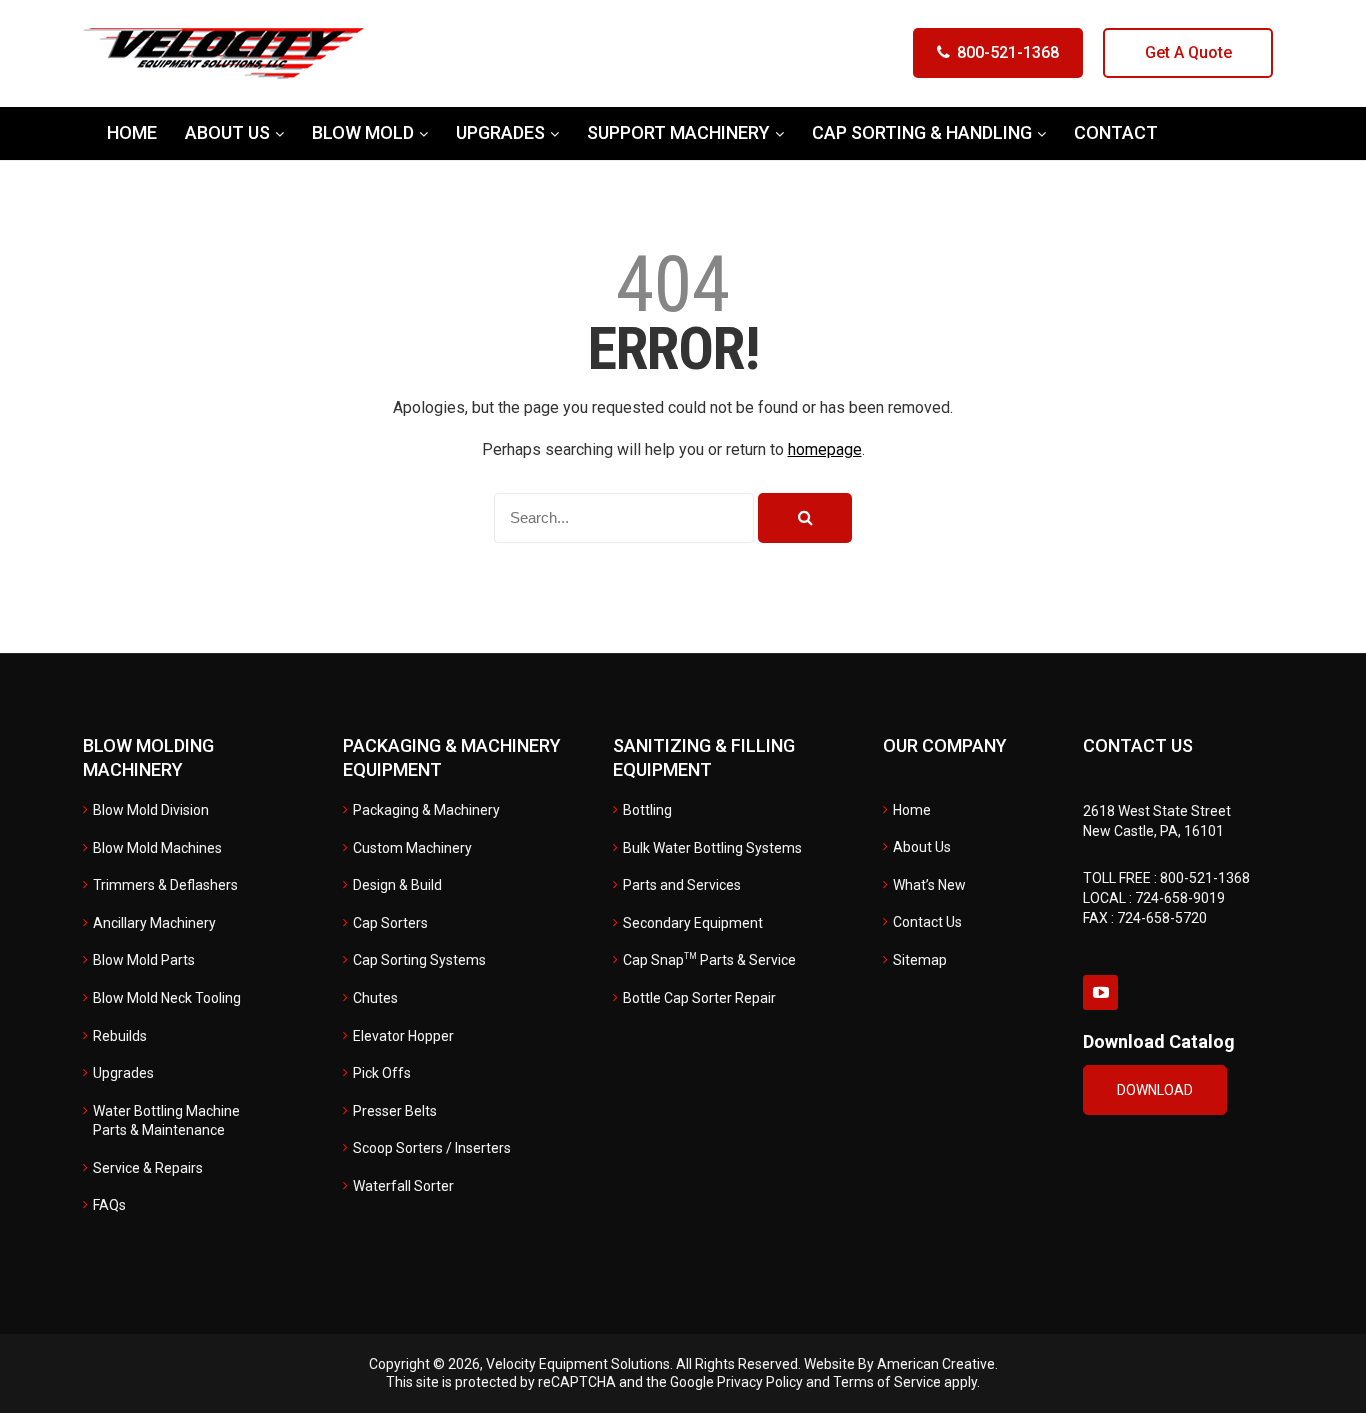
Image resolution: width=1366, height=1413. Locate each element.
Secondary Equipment (693, 923)
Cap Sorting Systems (419, 960)
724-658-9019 (1180, 898)
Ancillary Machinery (154, 923)
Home (912, 810)
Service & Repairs (148, 1168)
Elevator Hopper (403, 1036)
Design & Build (397, 885)
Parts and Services (682, 885)
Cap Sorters (390, 923)
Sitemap (920, 960)
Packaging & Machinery (426, 810)
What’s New (929, 885)
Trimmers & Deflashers (165, 885)
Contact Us (927, 922)
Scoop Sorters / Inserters (432, 1148)
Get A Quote (1188, 52)
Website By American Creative (899, 1364)
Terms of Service (887, 1382)
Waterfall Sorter (403, 1186)
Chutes (375, 998)
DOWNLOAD (1155, 1090)
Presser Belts (395, 1111)
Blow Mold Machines (157, 848)
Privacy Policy (760, 1382)
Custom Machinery (412, 848)
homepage (825, 449)
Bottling (647, 810)
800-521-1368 (1008, 52)
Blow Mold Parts (144, 960)
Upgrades (123, 1073)
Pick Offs (382, 1073)
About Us (922, 847)
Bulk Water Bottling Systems (712, 848)
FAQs (109, 1205)
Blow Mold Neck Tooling (167, 998)
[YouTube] (1100, 992)
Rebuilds (120, 1036)
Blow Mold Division (151, 810)
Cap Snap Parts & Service (709, 960)
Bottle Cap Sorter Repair (699, 998)
